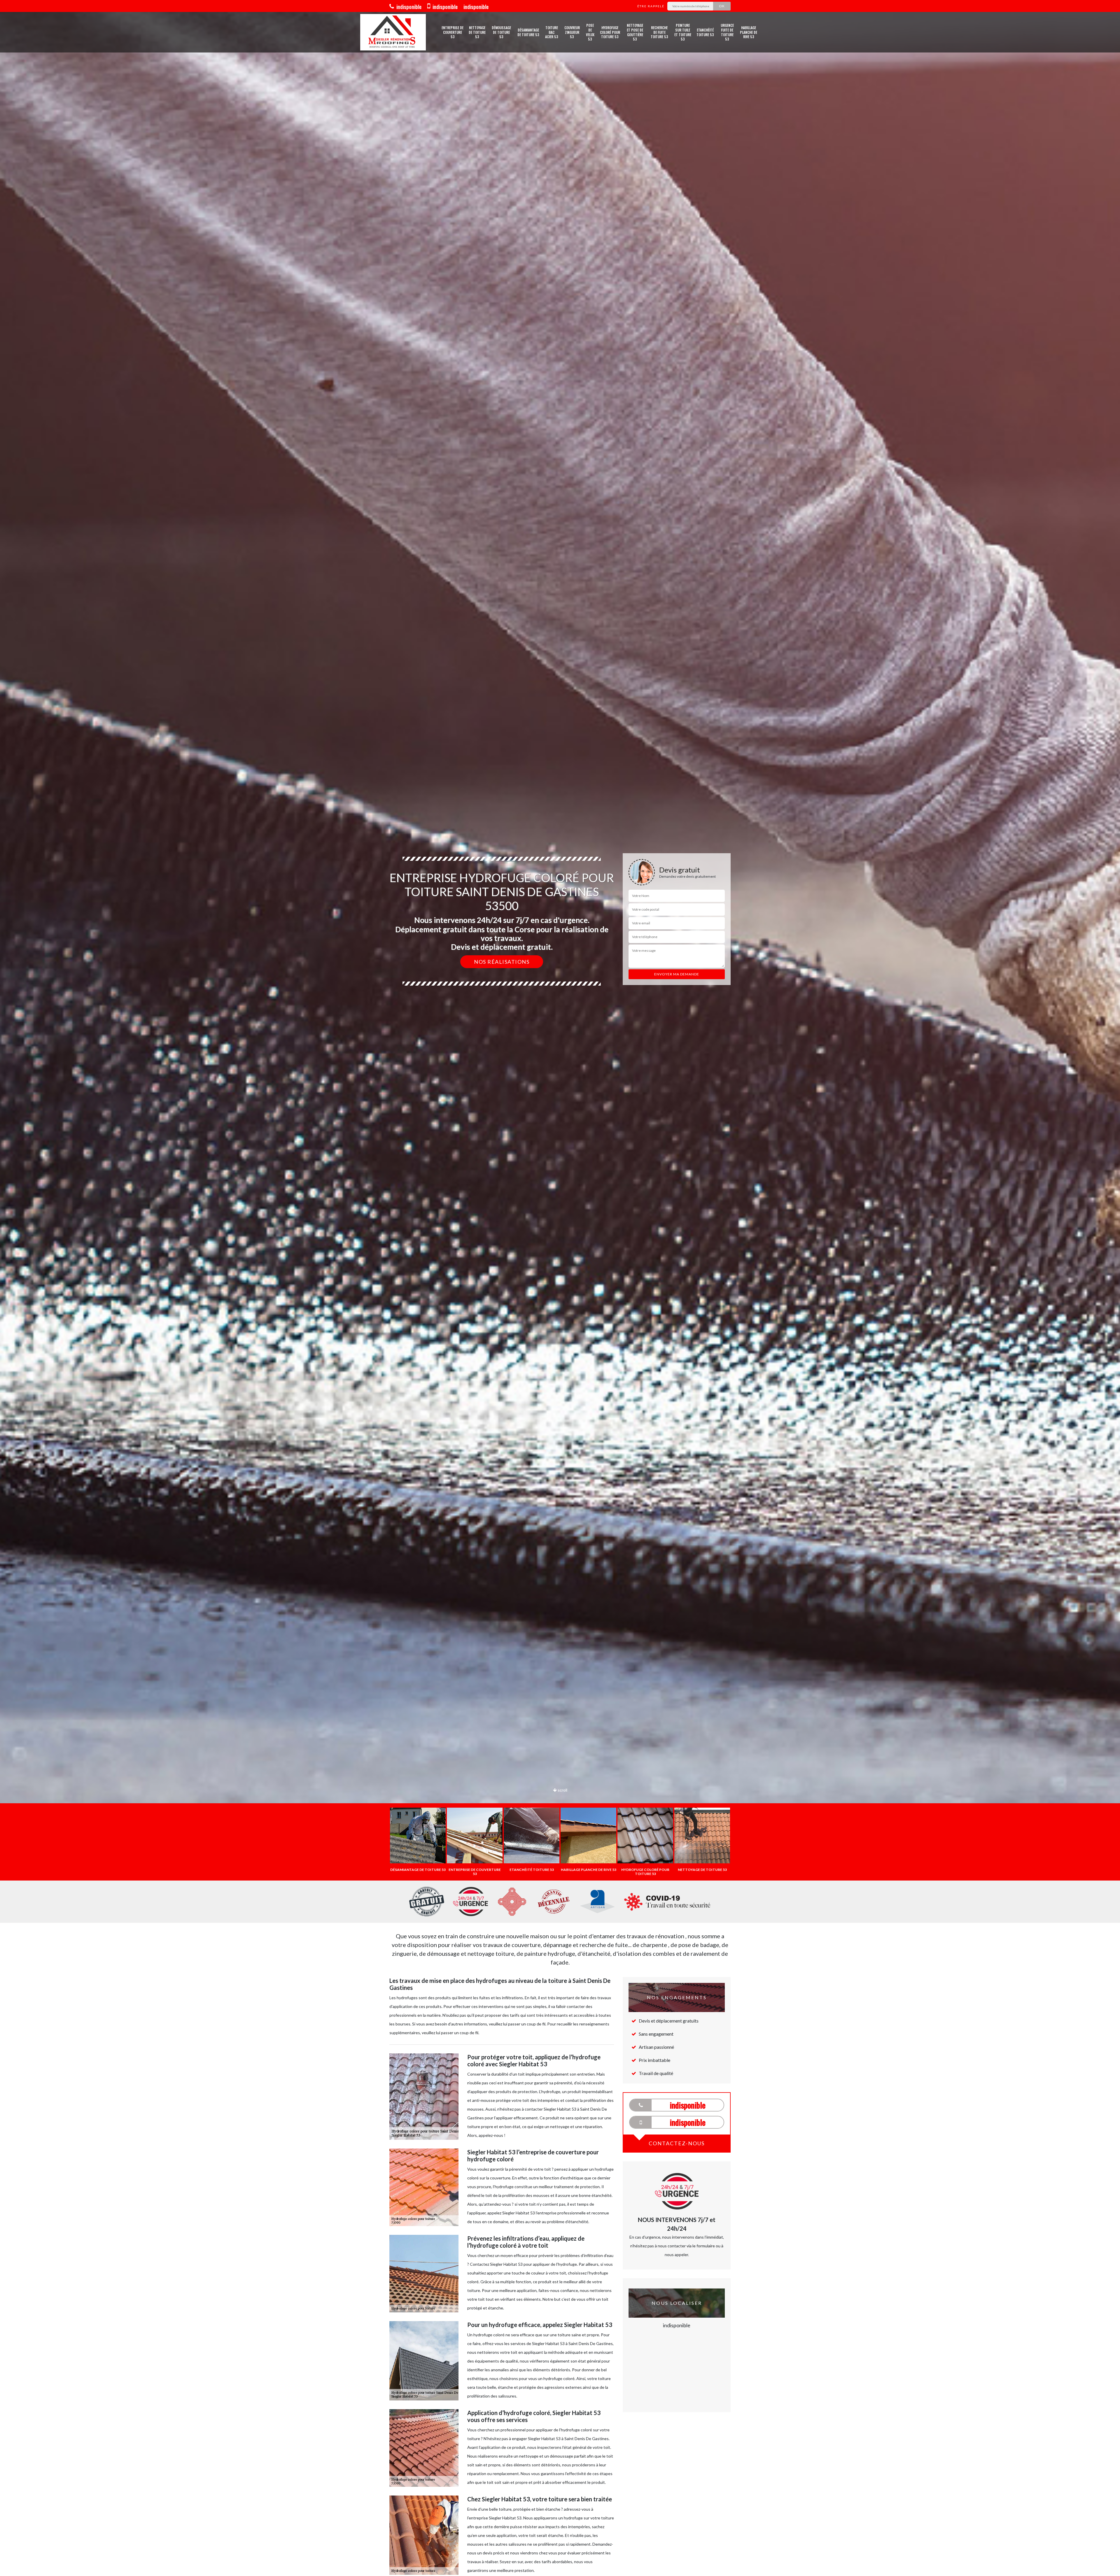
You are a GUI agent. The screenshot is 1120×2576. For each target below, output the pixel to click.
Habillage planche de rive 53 (749, 32)
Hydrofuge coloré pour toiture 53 (610, 32)
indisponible (408, 7)
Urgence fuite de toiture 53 (727, 32)
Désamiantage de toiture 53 (528, 32)
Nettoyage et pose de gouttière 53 (635, 32)
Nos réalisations (502, 962)
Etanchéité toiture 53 (705, 32)
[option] (560, 1030)
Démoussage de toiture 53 (501, 32)
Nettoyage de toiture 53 (477, 32)
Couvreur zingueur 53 (572, 32)
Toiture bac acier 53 (552, 32)
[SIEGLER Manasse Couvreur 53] (393, 32)
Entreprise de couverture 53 (453, 32)
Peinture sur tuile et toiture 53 (683, 32)
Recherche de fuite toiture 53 (659, 32)
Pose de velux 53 (590, 32)
